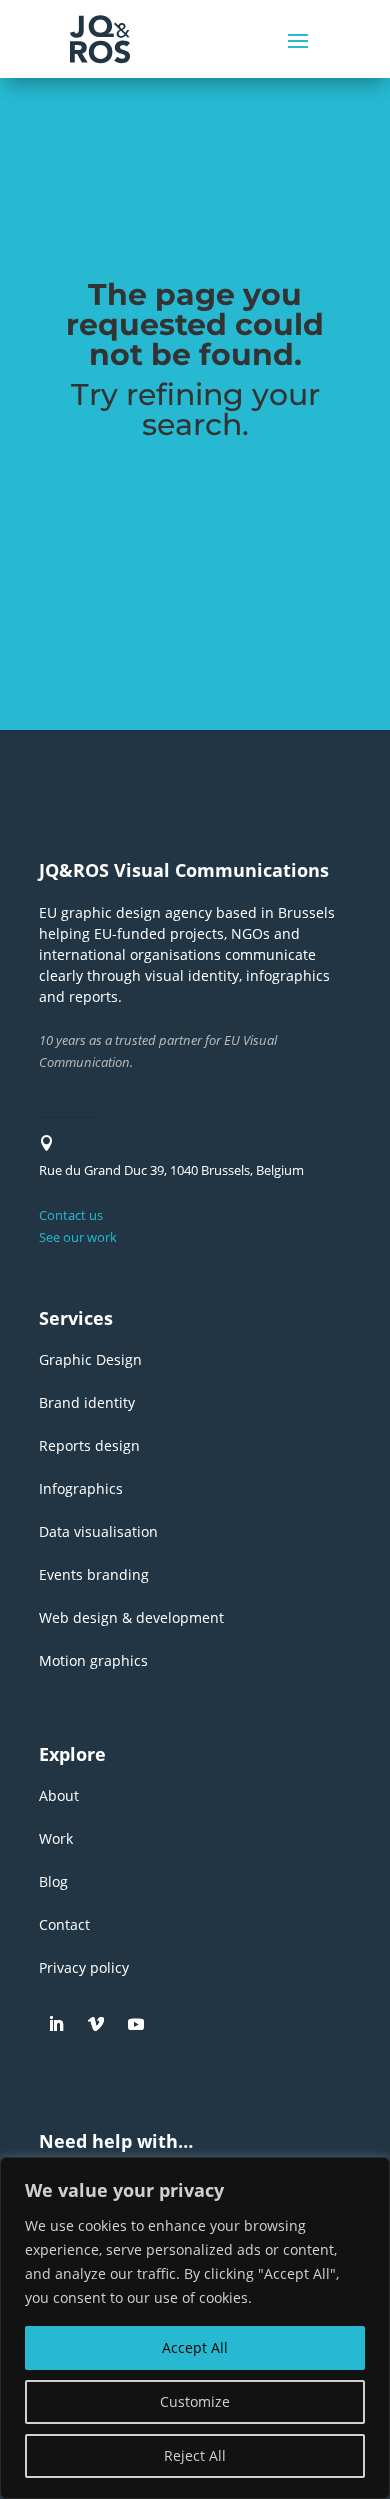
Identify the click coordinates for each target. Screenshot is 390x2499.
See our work (78, 1237)
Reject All (195, 2455)
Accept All (195, 2347)
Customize (195, 2401)
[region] (195, 2328)
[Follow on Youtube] (136, 2024)
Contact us (71, 1215)
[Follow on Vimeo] (96, 2024)
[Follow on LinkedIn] (56, 2024)
